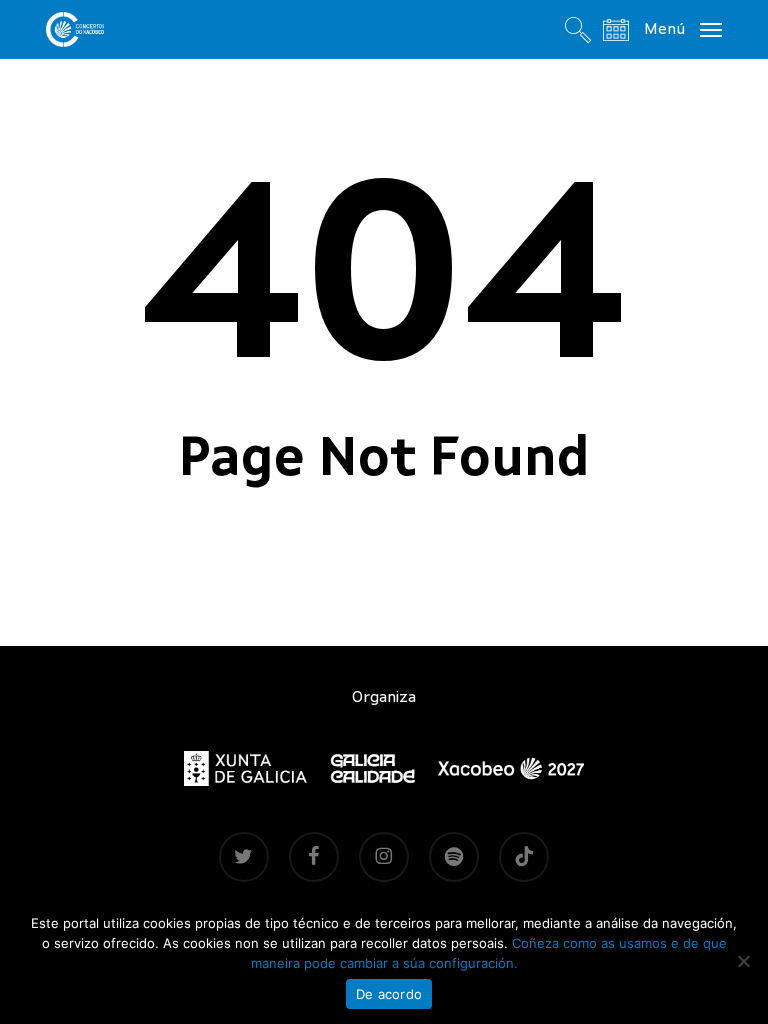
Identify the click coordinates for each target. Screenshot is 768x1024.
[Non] (743, 961)
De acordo (389, 994)
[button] (683, 29)
